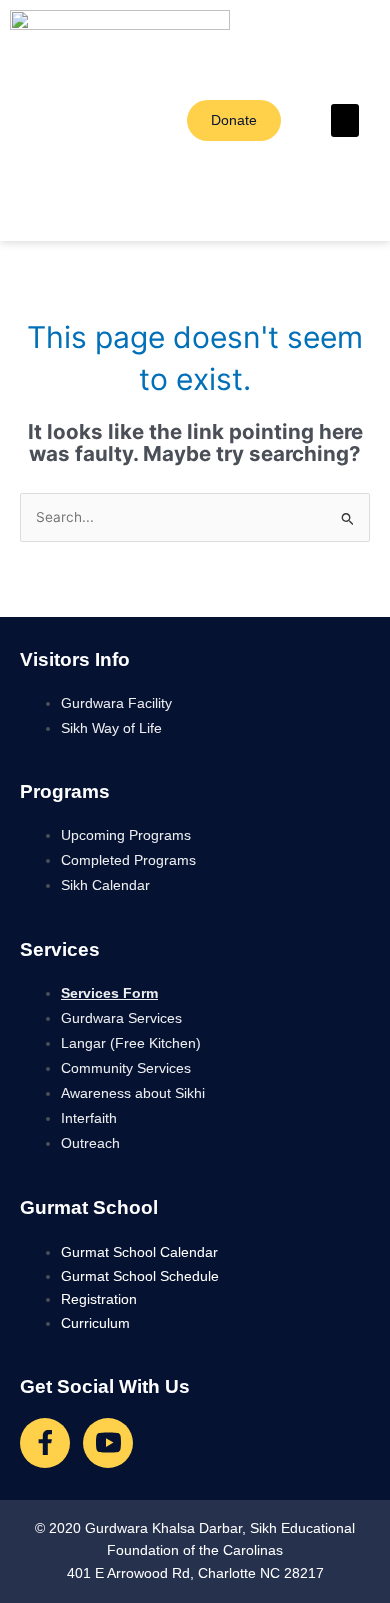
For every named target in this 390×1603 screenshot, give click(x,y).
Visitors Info (75, 659)
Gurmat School (89, 1207)
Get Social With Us (105, 1386)
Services (60, 949)
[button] (345, 120)
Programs (65, 791)
